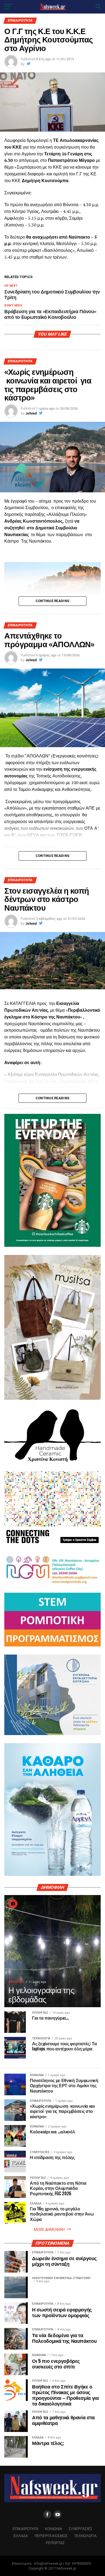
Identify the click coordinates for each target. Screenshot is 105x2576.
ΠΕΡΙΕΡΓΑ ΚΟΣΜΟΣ (51, 2536)
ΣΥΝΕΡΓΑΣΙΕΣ (80, 2529)
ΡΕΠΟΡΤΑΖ (55, 2543)
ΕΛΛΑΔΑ (21, 2536)
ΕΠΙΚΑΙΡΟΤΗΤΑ (26, 2529)
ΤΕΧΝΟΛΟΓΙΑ (85, 2536)
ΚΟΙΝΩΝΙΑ (54, 2529)
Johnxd (31, 413)
